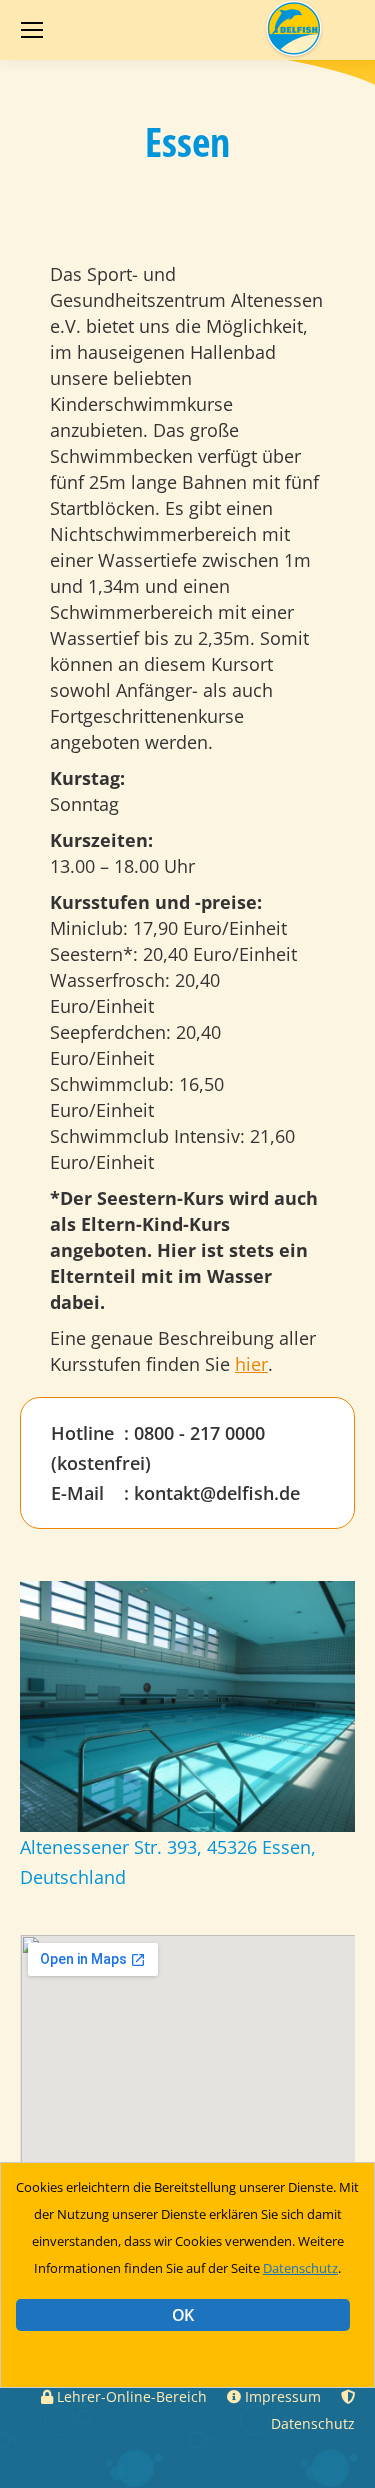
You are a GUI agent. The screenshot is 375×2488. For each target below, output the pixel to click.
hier (251, 1364)
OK (182, 2315)
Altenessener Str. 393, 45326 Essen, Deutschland (168, 1862)
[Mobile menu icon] (32, 30)
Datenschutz (300, 2268)
